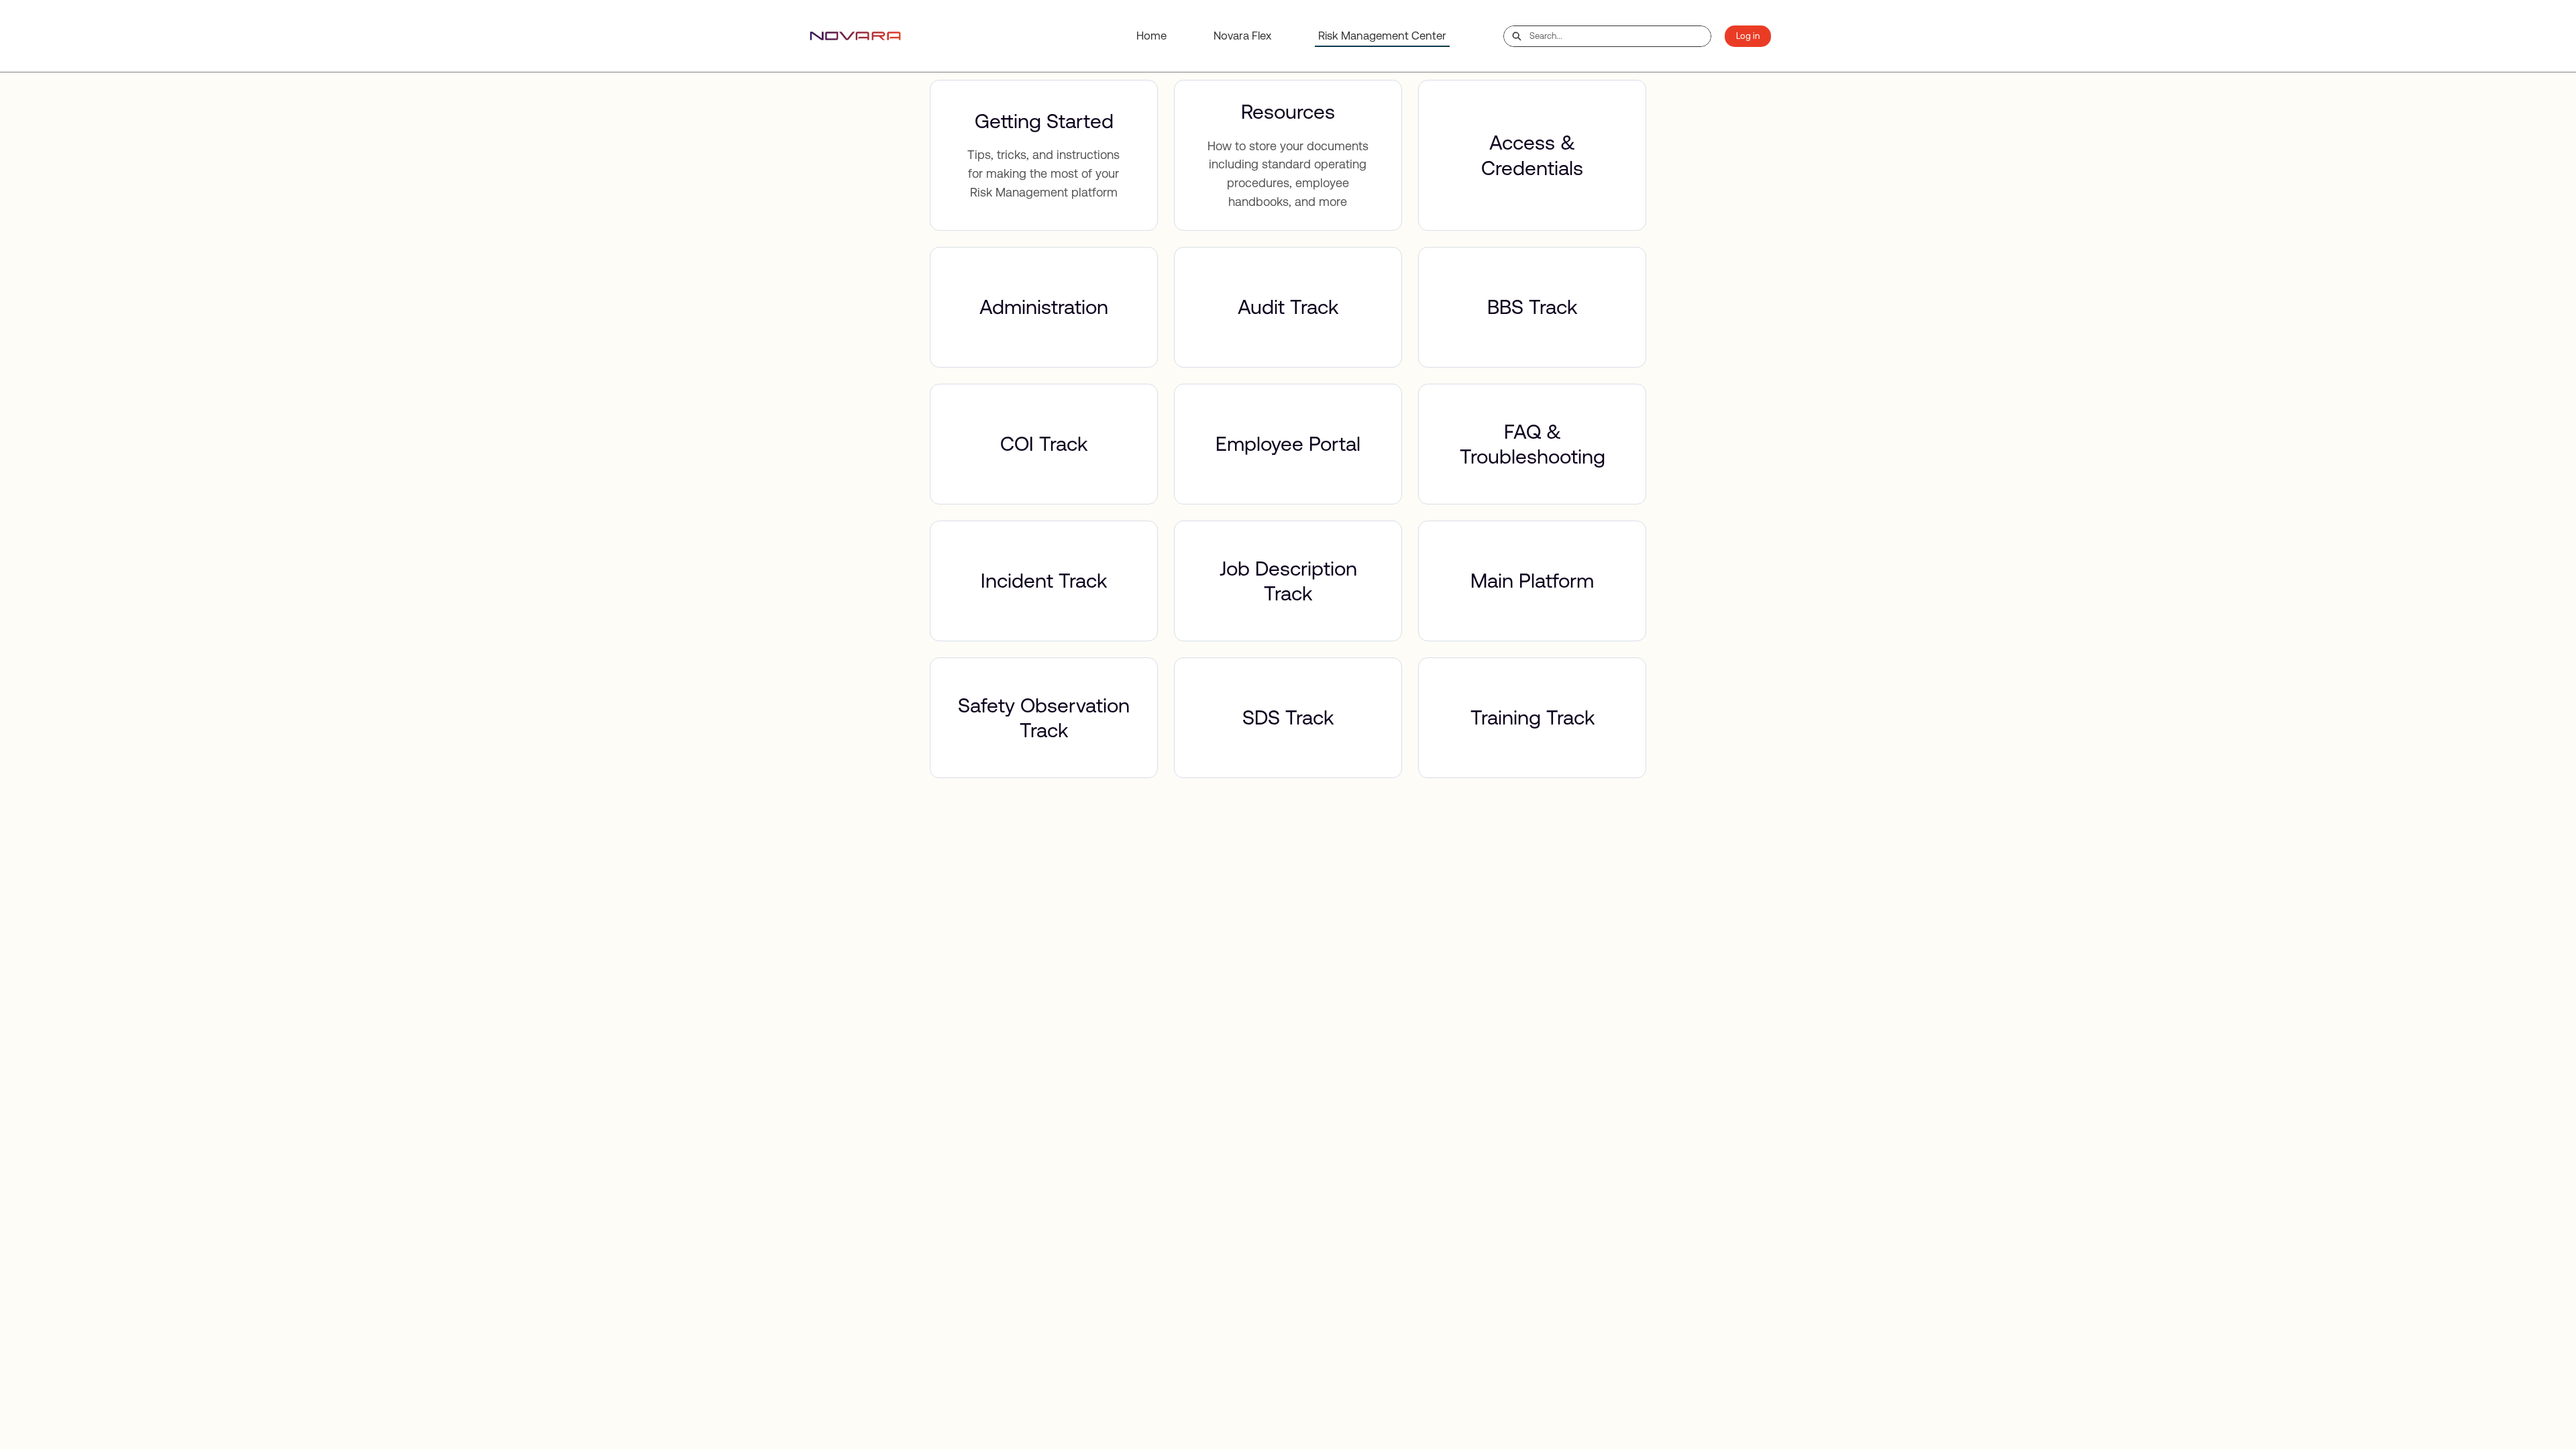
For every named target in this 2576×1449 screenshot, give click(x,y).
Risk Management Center (1382, 36)
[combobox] (1620, 36)
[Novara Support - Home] (855, 36)
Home (1151, 36)
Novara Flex (1242, 36)
